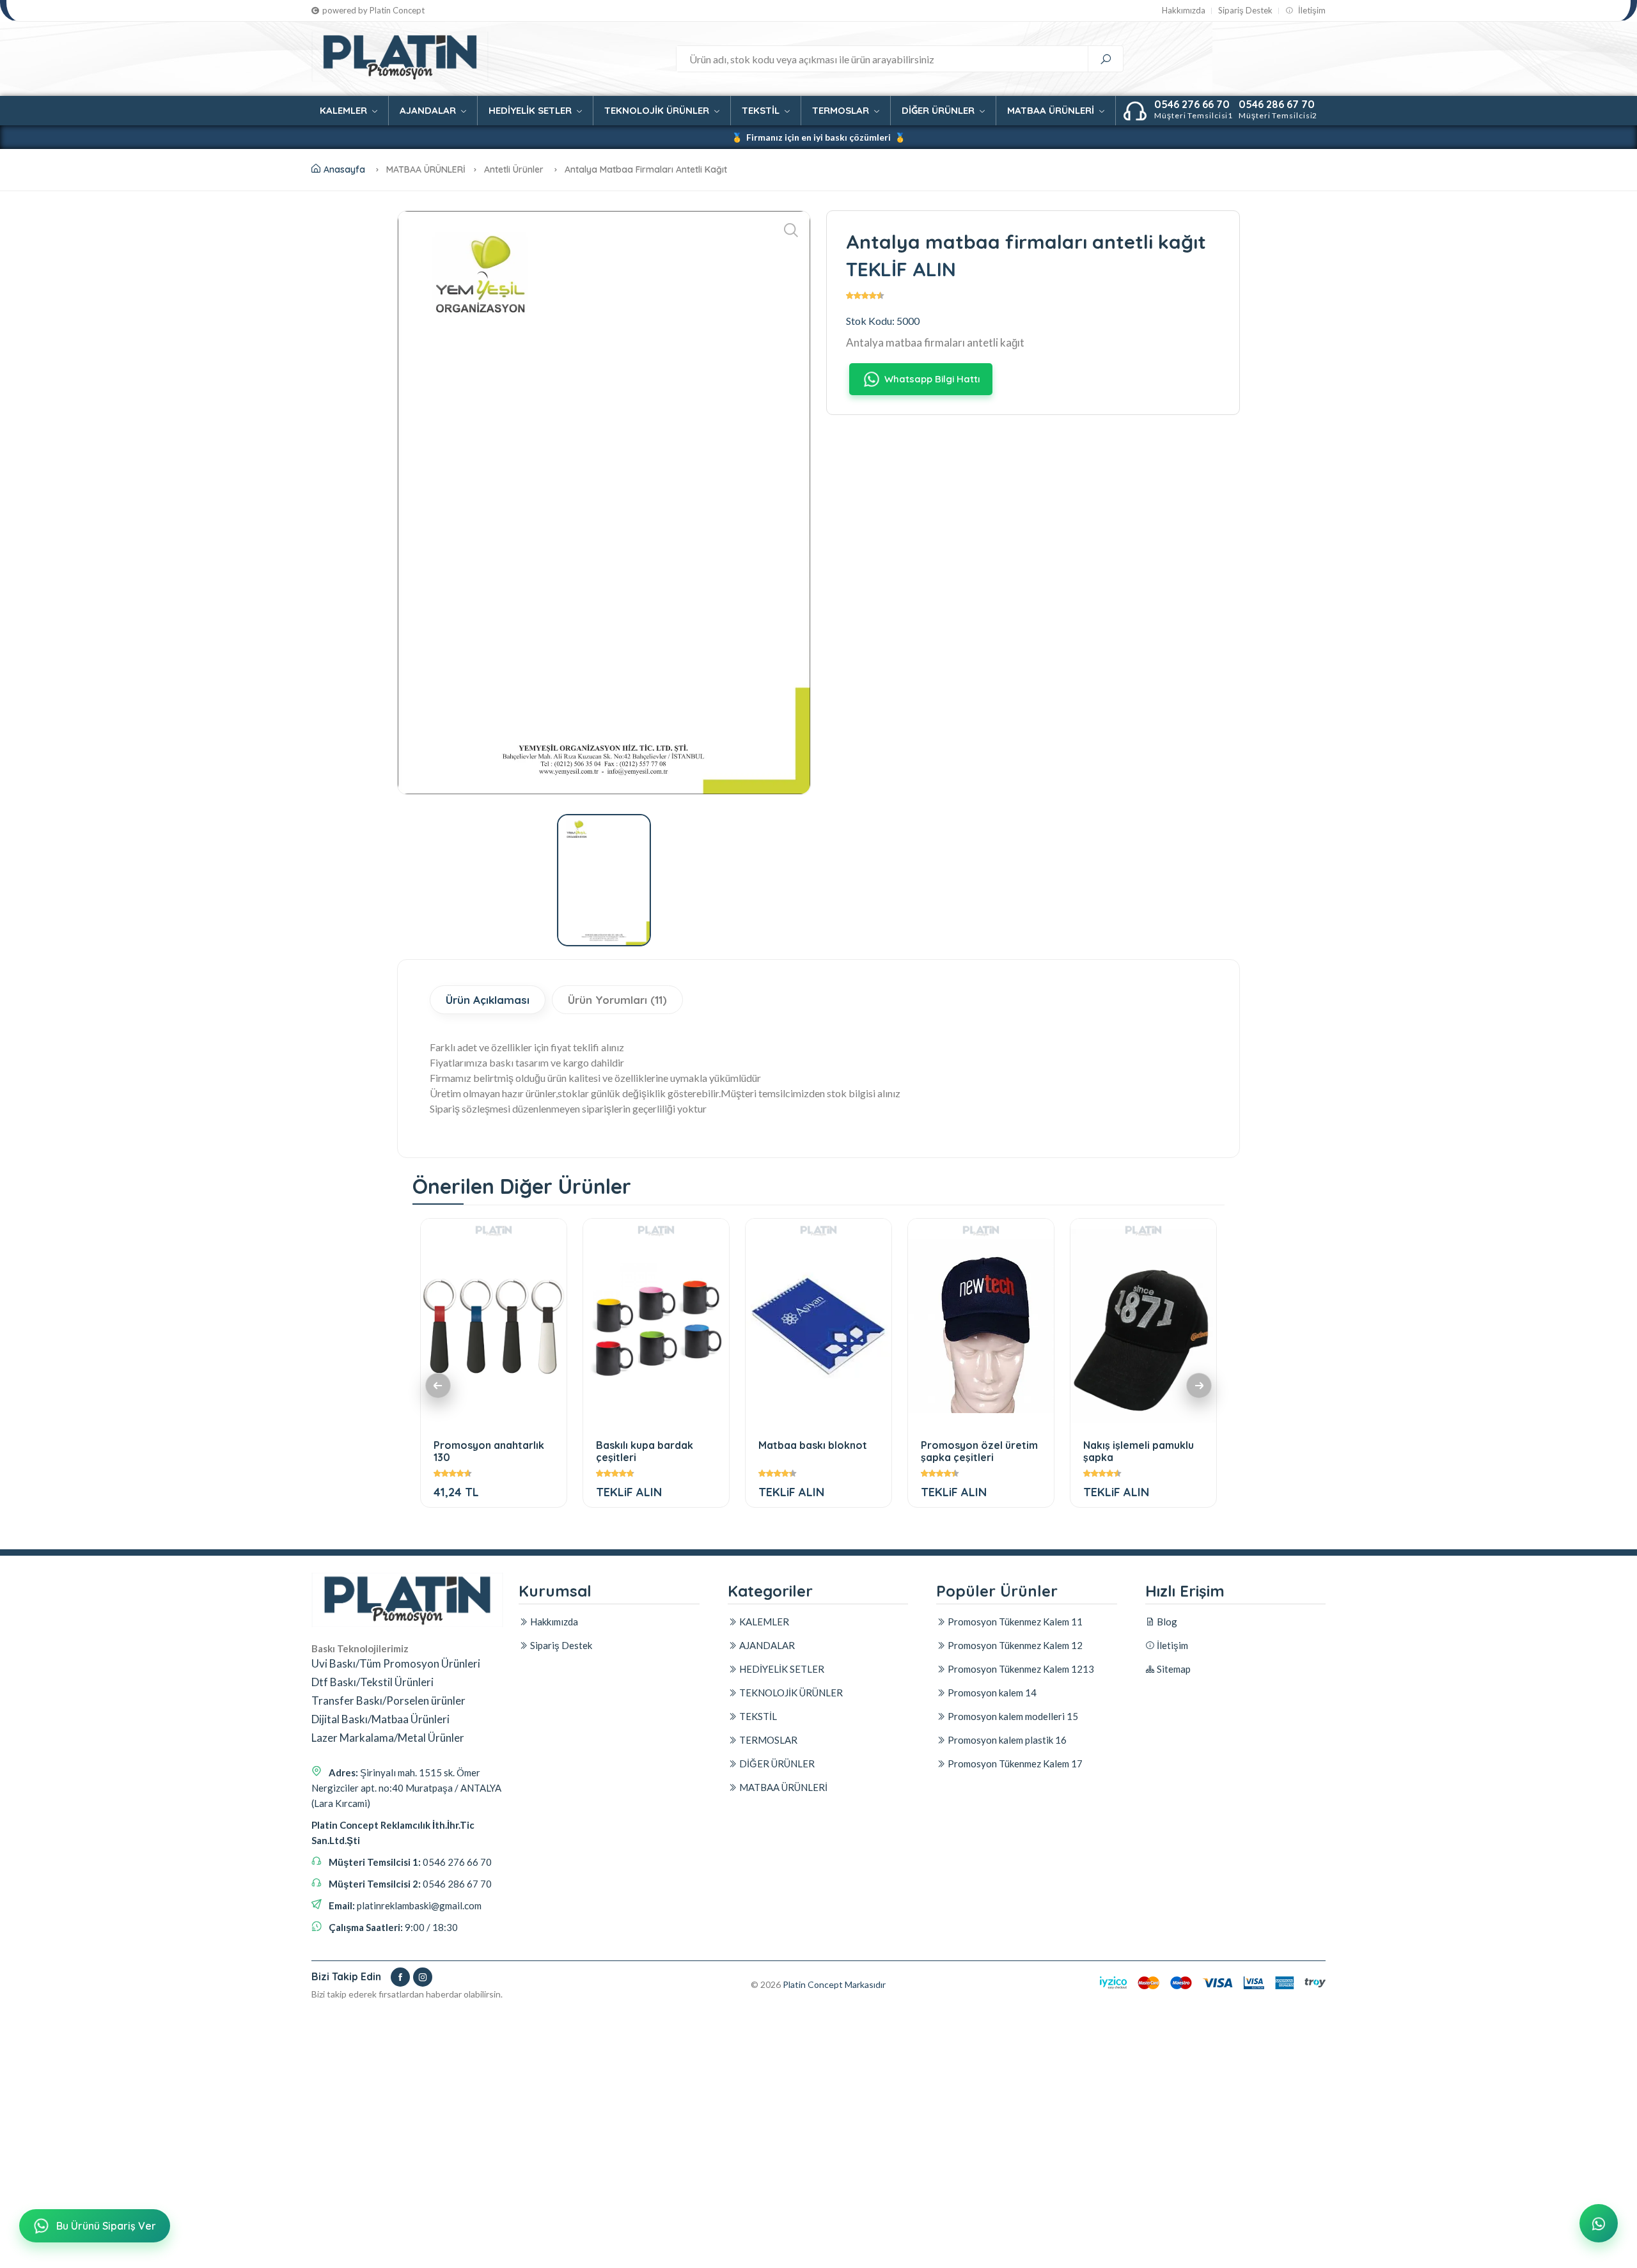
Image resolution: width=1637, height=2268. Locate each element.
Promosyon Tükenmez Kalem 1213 (1020, 1669)
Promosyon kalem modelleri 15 (1012, 1716)
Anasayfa (344, 169)
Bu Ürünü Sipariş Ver (106, 2226)
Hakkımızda (1184, 11)
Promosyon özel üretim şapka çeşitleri (979, 1451)
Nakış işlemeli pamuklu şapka (1139, 1451)
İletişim (1311, 11)
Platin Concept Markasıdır (834, 1984)
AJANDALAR (429, 110)
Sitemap (1173, 1669)
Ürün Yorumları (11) (617, 1000)
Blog (1166, 1622)
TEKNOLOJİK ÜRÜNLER (658, 110)
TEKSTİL (762, 110)
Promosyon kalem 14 (991, 1693)
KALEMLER (345, 110)
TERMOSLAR (842, 110)
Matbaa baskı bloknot (813, 1445)
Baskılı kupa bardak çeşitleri (645, 1451)
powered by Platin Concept (373, 11)
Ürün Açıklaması (488, 1000)
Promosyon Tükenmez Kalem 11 (1014, 1622)
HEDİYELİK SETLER (531, 110)
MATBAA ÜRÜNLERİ (1052, 110)
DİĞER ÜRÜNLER (939, 110)
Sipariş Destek (1245, 11)
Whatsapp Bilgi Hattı (932, 379)
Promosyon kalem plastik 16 (1006, 1740)
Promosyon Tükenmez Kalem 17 (1014, 1764)
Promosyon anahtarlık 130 (489, 1451)
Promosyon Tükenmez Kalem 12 (1014, 1645)
